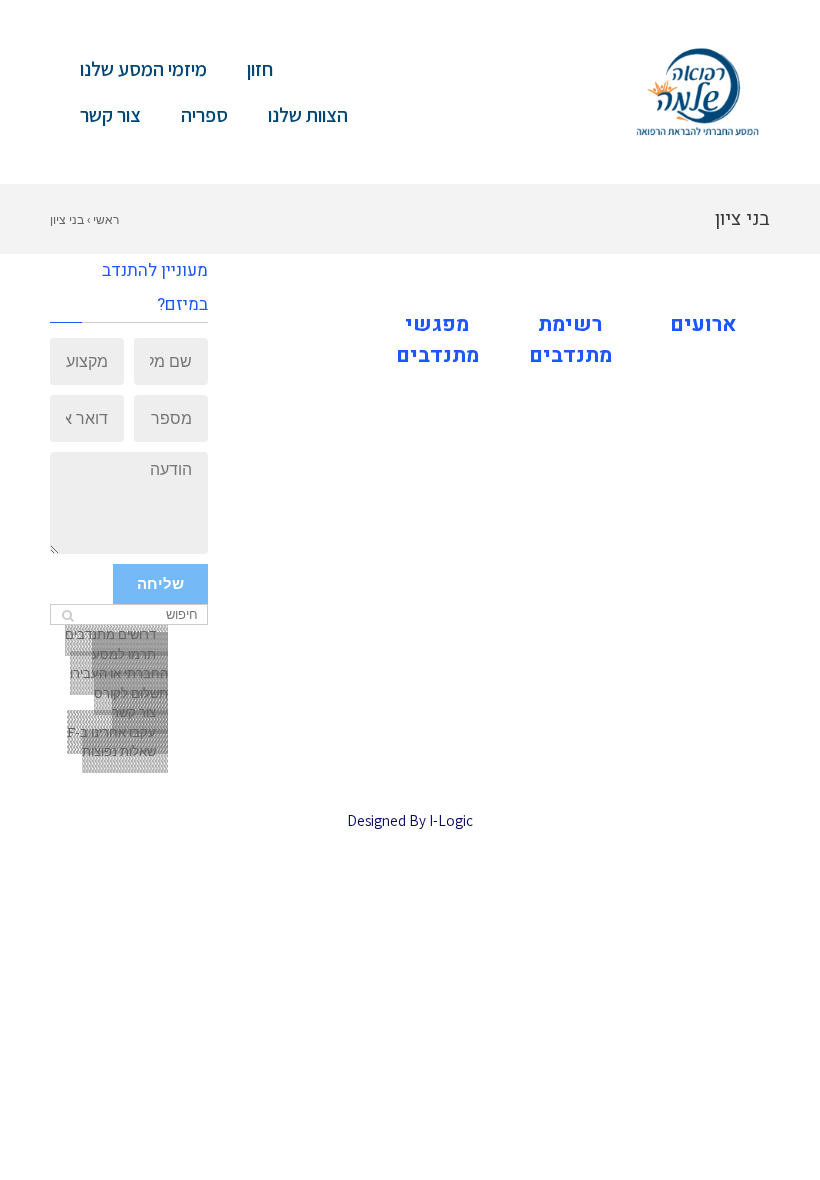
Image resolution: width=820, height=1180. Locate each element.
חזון (260, 69)
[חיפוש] (67, 615)
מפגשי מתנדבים (437, 340)
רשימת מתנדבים (570, 340)
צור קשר (110, 115)
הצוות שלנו (308, 115)
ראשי (106, 219)
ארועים (703, 324)
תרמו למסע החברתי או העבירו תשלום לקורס (119, 673)
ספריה (204, 115)
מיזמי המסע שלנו (143, 69)
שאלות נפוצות (119, 751)
